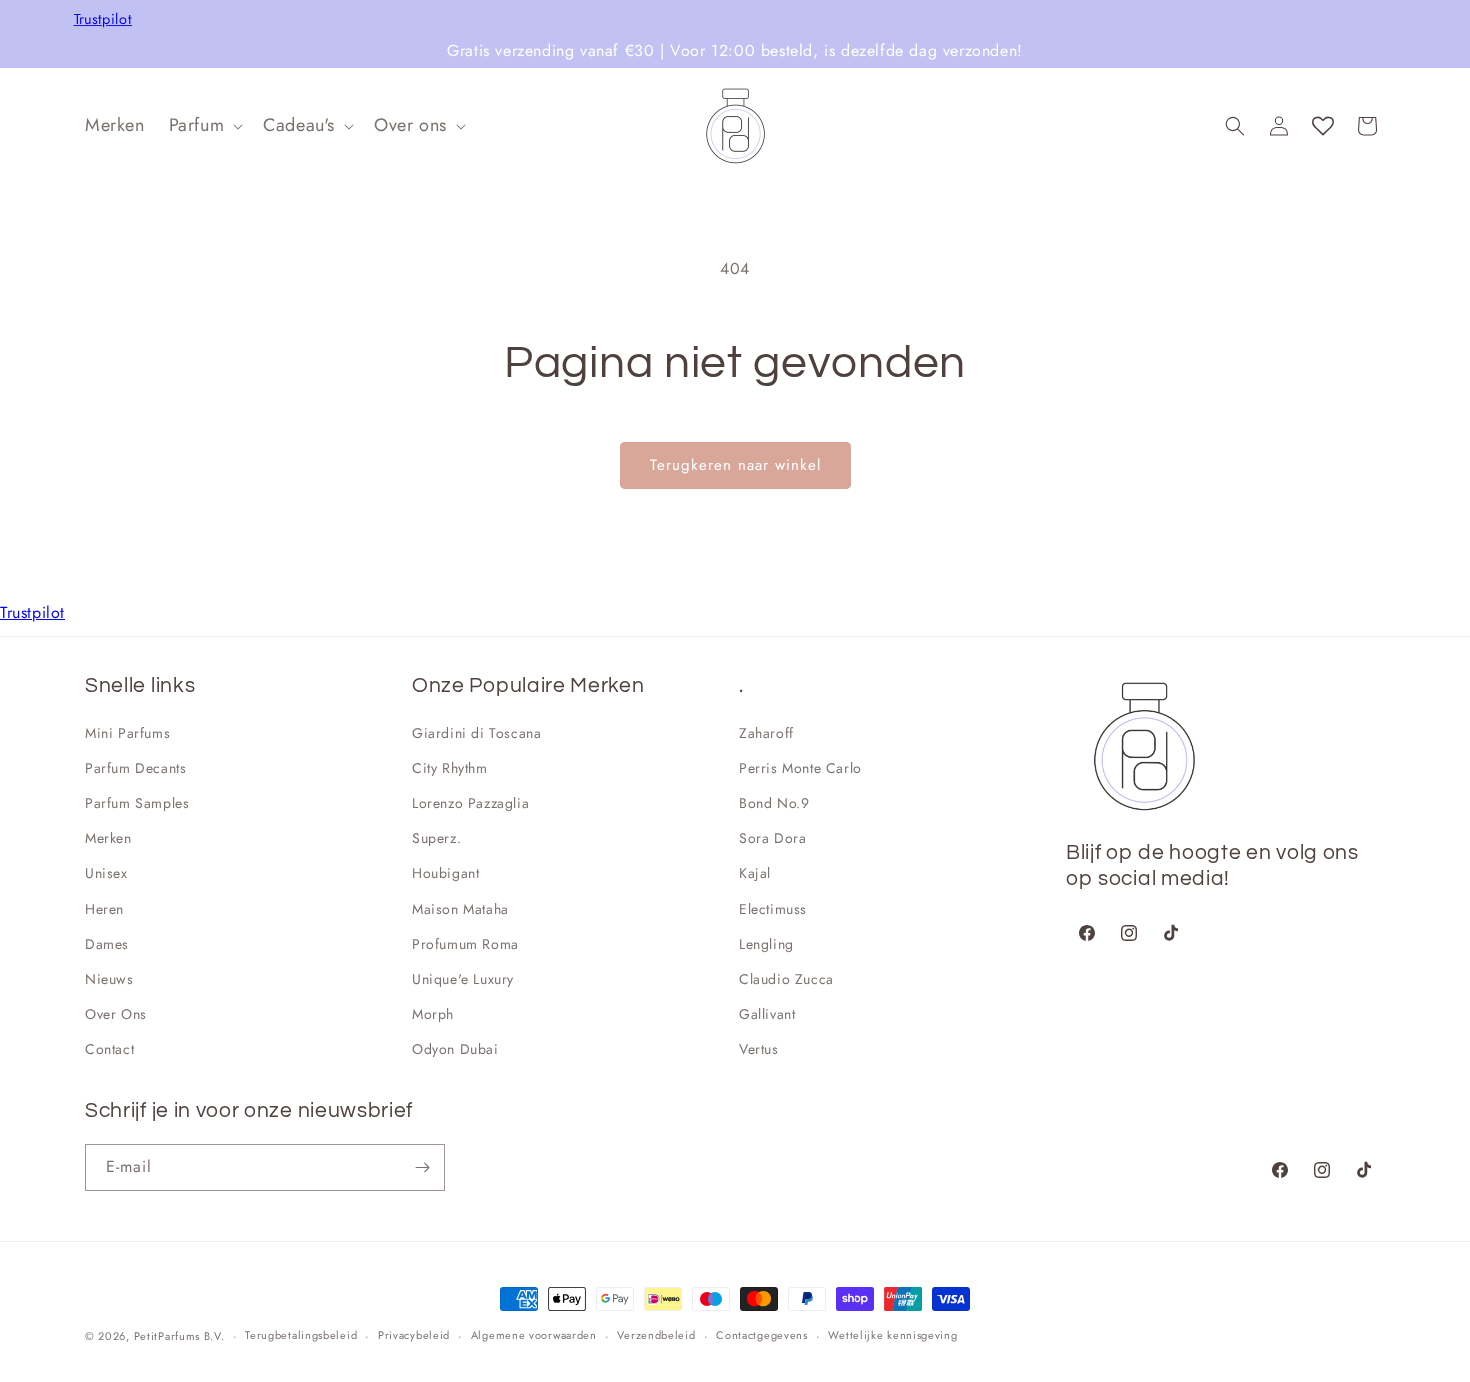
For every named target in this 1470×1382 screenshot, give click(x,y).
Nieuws (109, 979)
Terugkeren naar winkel (735, 465)
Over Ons (116, 1014)
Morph (433, 1014)
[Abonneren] (422, 1167)
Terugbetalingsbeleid (301, 1335)
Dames (107, 944)
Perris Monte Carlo (800, 768)
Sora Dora (772, 838)
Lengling (766, 944)
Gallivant (767, 1014)
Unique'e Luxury (463, 979)
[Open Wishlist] (1323, 126)
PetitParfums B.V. (179, 1336)
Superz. (436, 838)
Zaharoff (766, 733)
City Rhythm (450, 768)
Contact (109, 1049)
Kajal (755, 873)
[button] (204, 125)
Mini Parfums (127, 733)
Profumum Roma (465, 944)
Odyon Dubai (455, 1049)
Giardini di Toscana (476, 733)
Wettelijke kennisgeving (892, 1335)
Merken (108, 838)
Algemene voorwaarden (534, 1335)
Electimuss (773, 909)
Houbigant (445, 873)
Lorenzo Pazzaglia (470, 803)
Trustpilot (103, 19)
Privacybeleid (414, 1335)
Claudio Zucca (786, 979)
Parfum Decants (135, 768)
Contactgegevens (762, 1335)
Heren (104, 909)
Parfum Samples (137, 803)
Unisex (106, 873)
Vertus (759, 1049)
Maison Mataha (460, 909)
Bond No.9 (774, 803)
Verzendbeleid (656, 1335)
